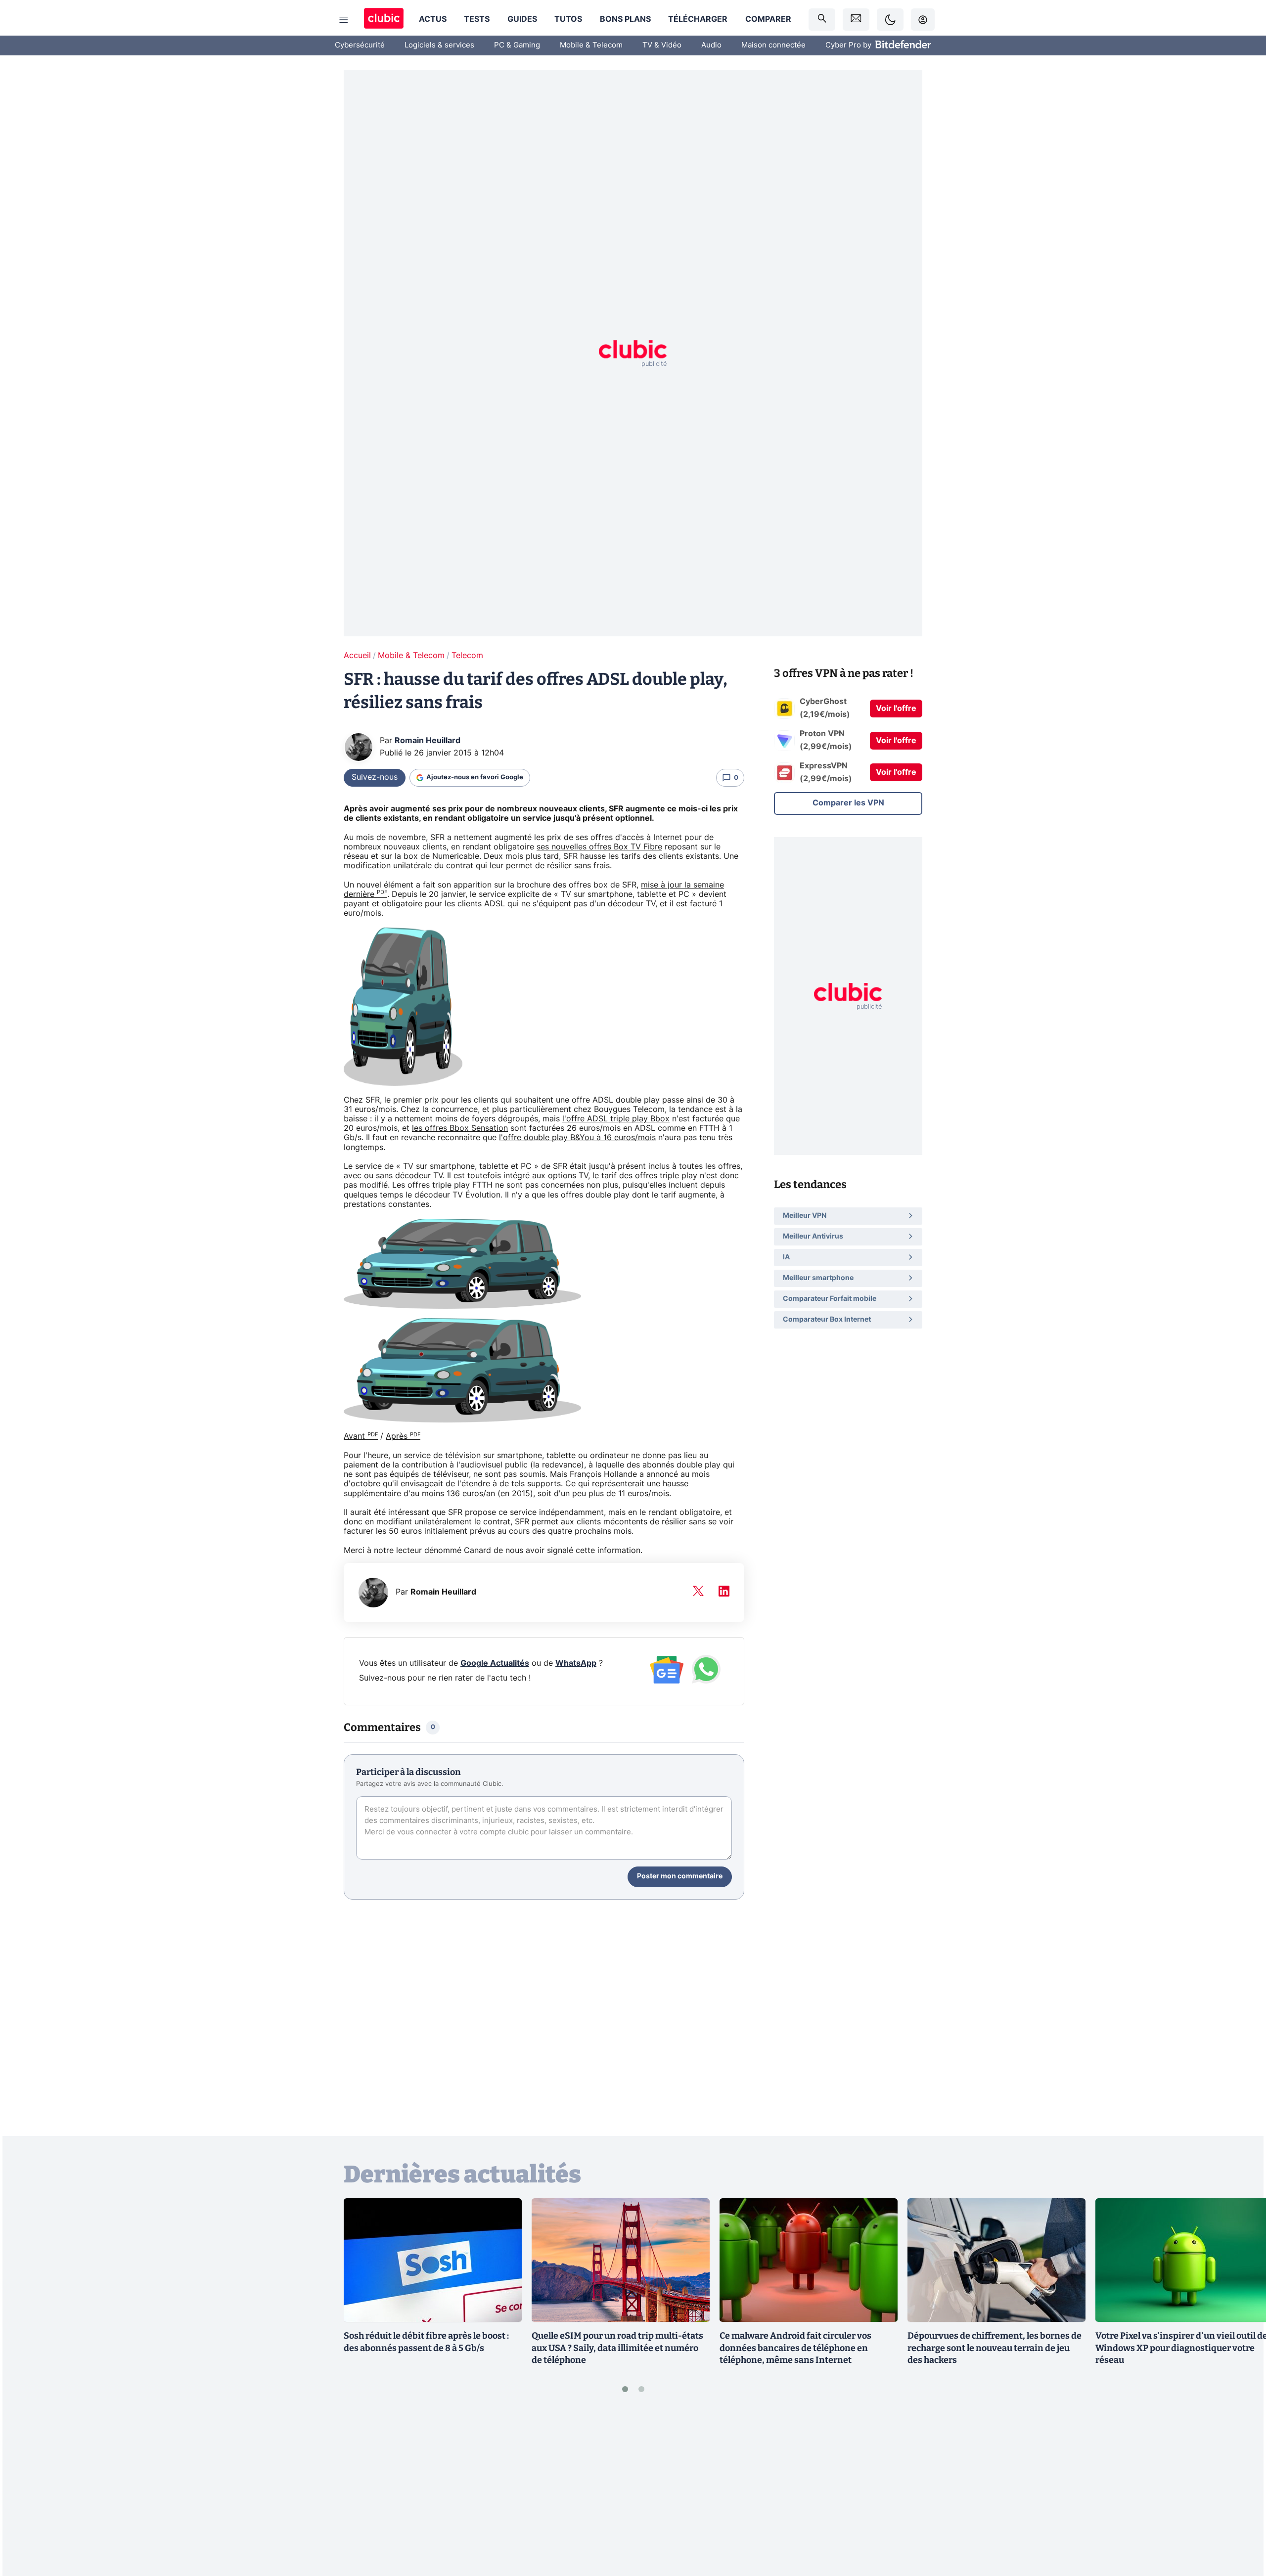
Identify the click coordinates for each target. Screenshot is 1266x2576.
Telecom (467, 656)
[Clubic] (384, 20)
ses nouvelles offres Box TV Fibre (599, 847)
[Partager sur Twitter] (1241, 2524)
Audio (711, 45)
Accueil (357, 656)
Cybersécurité (360, 45)
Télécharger (698, 19)
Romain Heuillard (428, 741)
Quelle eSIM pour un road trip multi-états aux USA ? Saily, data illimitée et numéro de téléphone (617, 2348)
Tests (477, 19)
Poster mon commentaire (680, 1876)
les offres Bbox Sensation (460, 1128)
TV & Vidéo (662, 45)
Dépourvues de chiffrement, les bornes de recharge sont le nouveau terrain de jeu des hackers (995, 2348)
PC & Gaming (517, 45)
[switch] (890, 20)
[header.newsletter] (856, 20)
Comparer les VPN (848, 803)
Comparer (768, 19)
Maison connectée (773, 45)
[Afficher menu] (344, 20)
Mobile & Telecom (591, 45)
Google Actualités (495, 1663)
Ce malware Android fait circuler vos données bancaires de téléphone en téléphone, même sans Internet (795, 2348)
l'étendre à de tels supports (509, 1484)
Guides (522, 19)
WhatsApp (576, 1663)
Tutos (568, 19)
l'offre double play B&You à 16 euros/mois (577, 1138)
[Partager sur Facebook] (1241, 2491)
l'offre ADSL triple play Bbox (616, 1119)
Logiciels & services (439, 45)
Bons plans (625, 19)
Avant (361, 1436)
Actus (433, 19)
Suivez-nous (375, 777)
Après (403, 1436)
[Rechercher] (822, 20)
